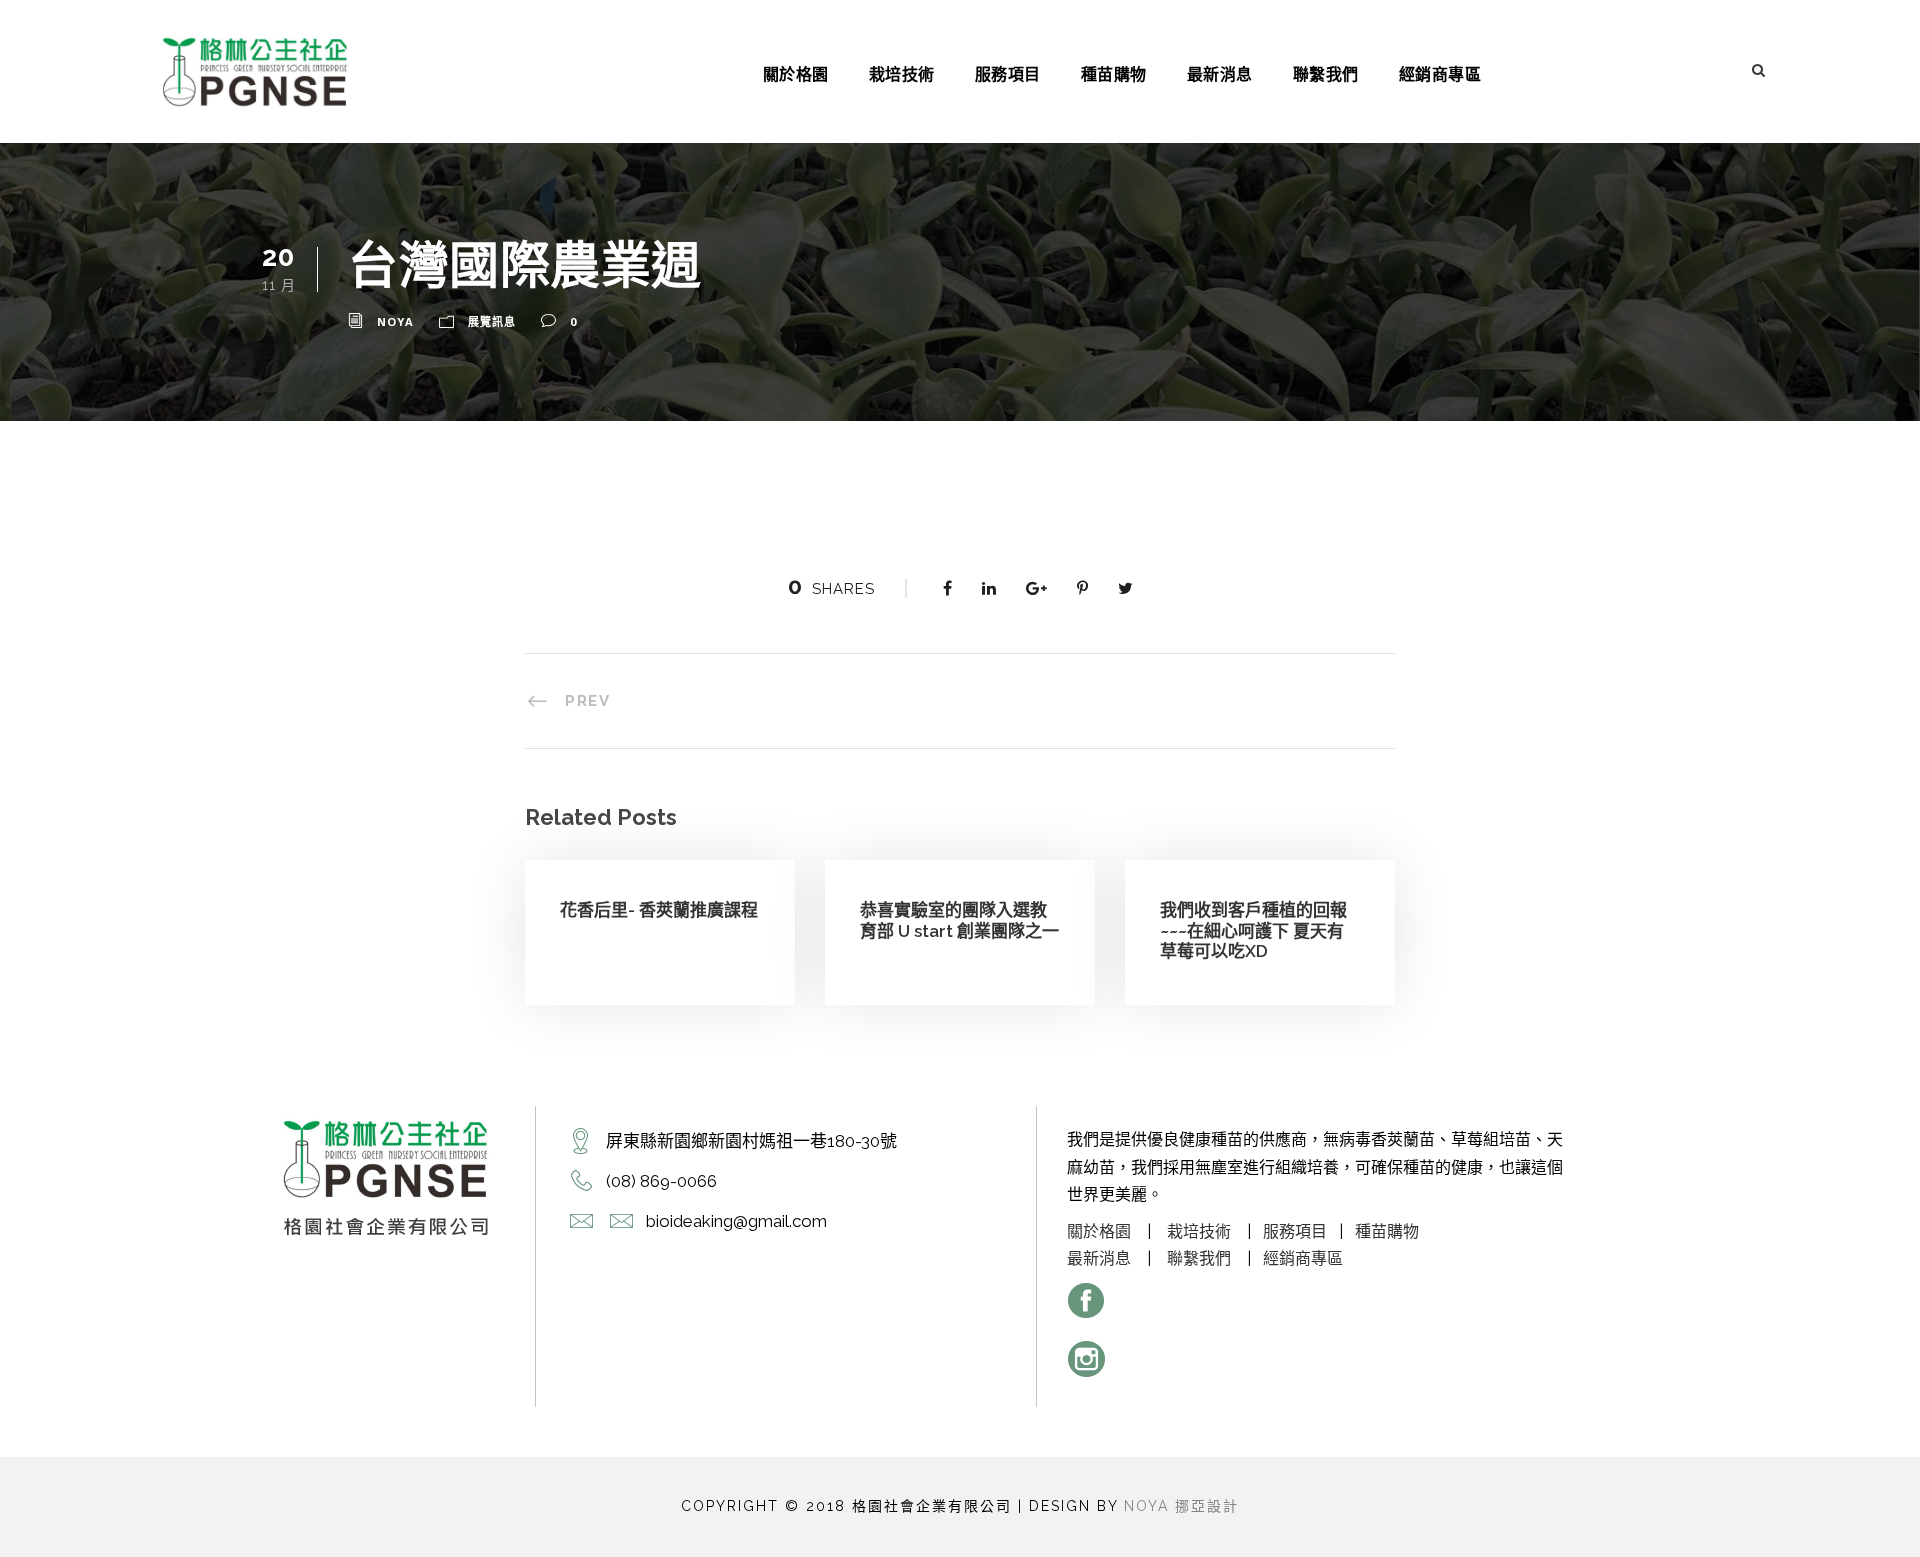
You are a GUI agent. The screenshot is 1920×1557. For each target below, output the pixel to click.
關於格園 (796, 74)
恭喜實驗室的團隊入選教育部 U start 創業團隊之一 (959, 920)
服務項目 (1008, 74)
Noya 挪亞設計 (1181, 1506)
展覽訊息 (492, 321)
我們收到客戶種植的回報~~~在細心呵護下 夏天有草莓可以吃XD (1253, 930)
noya (395, 321)
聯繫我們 (1326, 74)
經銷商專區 (1440, 74)
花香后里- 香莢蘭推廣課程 (659, 910)
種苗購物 (1114, 74)
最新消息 (1220, 74)
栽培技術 (902, 74)
